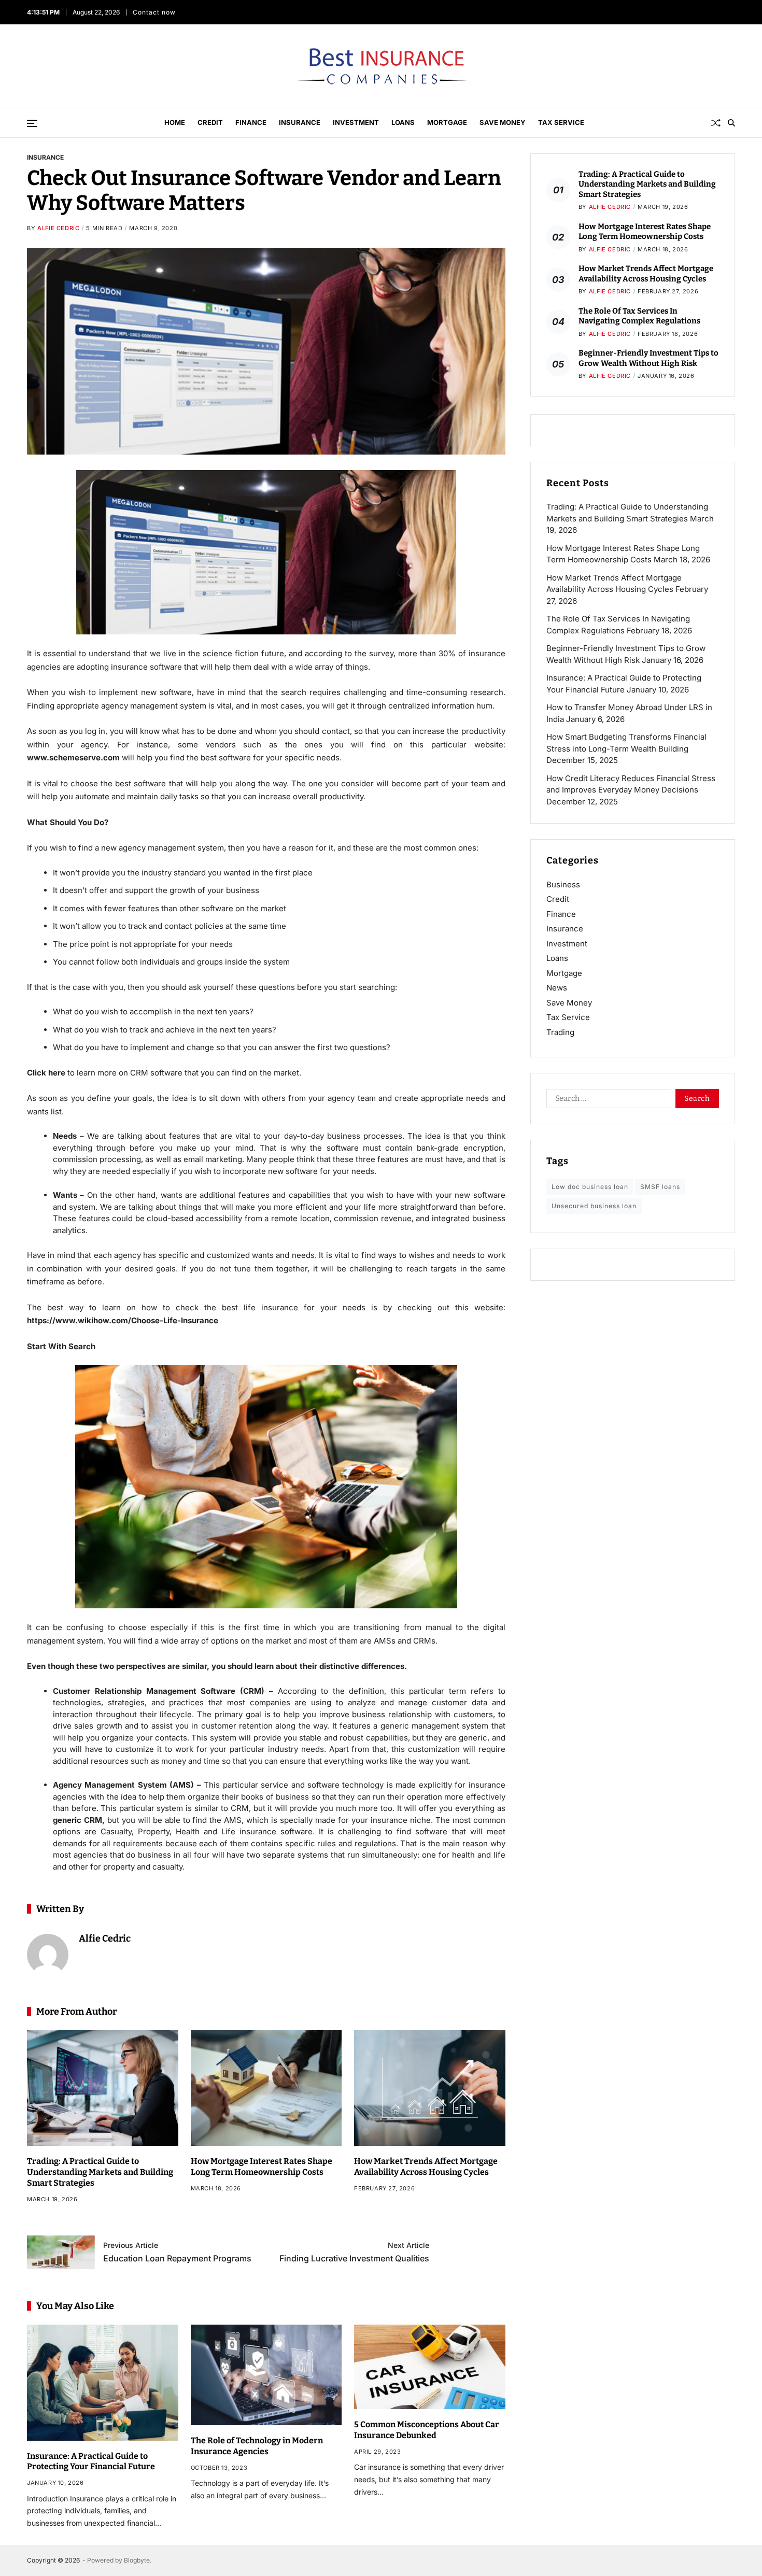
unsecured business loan (594, 1206)
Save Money (503, 122)
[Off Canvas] (32, 123)
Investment (356, 122)
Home (175, 122)
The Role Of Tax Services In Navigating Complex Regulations (639, 316)
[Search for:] (607, 1100)
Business (563, 884)
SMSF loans (660, 1187)
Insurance (300, 122)
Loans (403, 122)
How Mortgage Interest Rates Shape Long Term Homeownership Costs (262, 2167)
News (557, 988)
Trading (560, 1032)
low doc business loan (590, 1187)
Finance (251, 122)
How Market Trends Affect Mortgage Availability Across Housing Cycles (426, 2167)
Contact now (156, 12)
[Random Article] (716, 123)
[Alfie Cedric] (48, 1955)
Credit (210, 122)
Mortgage (447, 122)
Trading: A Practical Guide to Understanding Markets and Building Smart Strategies (100, 2172)
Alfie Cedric (58, 228)
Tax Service (561, 122)
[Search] (731, 123)
